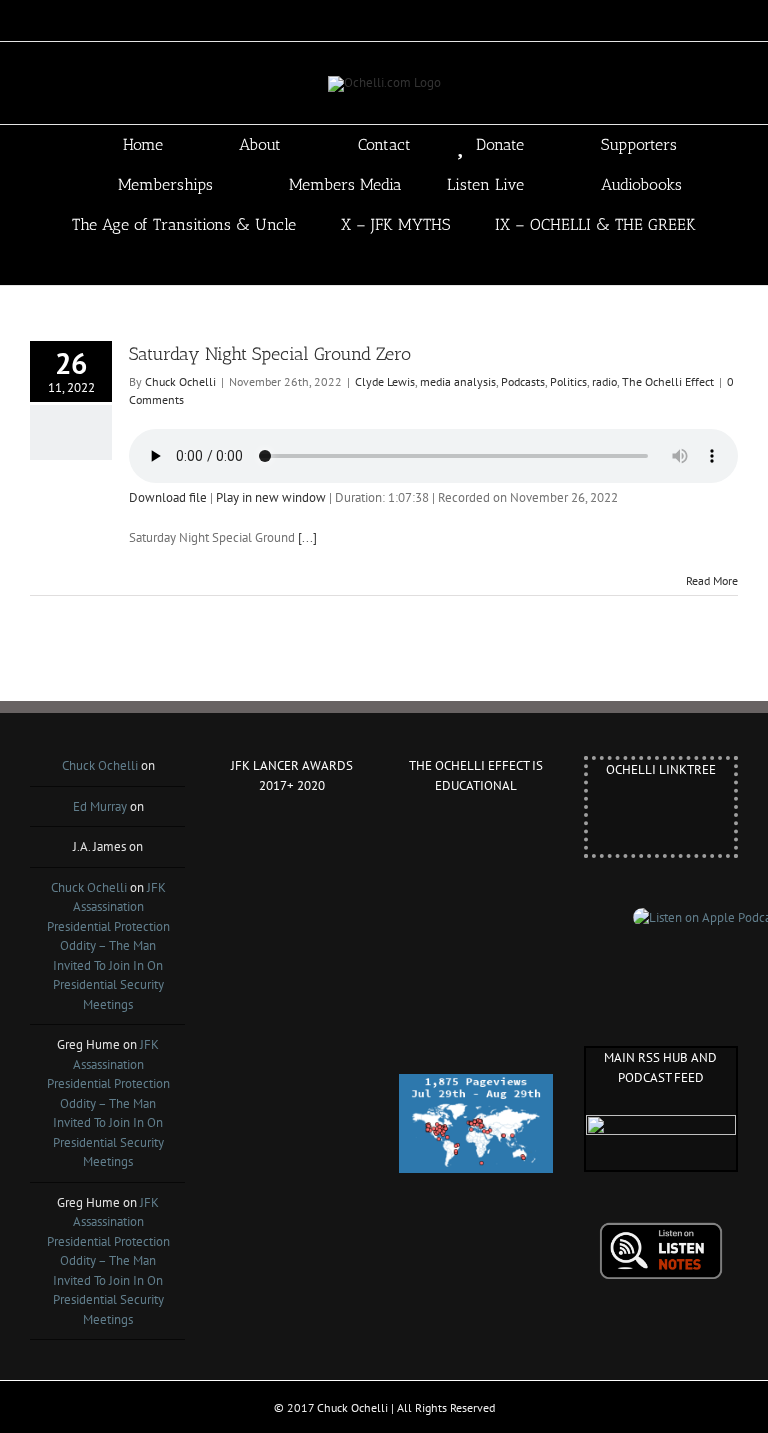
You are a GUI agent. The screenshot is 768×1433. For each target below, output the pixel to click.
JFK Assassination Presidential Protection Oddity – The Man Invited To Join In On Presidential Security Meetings (108, 946)
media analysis (458, 381)
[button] (412, 265)
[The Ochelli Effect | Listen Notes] (661, 1231)
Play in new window (271, 497)
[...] (307, 537)
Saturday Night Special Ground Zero (270, 354)
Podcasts (523, 381)
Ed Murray (100, 806)
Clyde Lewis (385, 381)
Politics (568, 381)
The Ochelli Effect (668, 381)
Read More (712, 580)
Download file (168, 497)
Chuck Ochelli (180, 381)
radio (604, 381)
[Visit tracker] (476, 1083)
